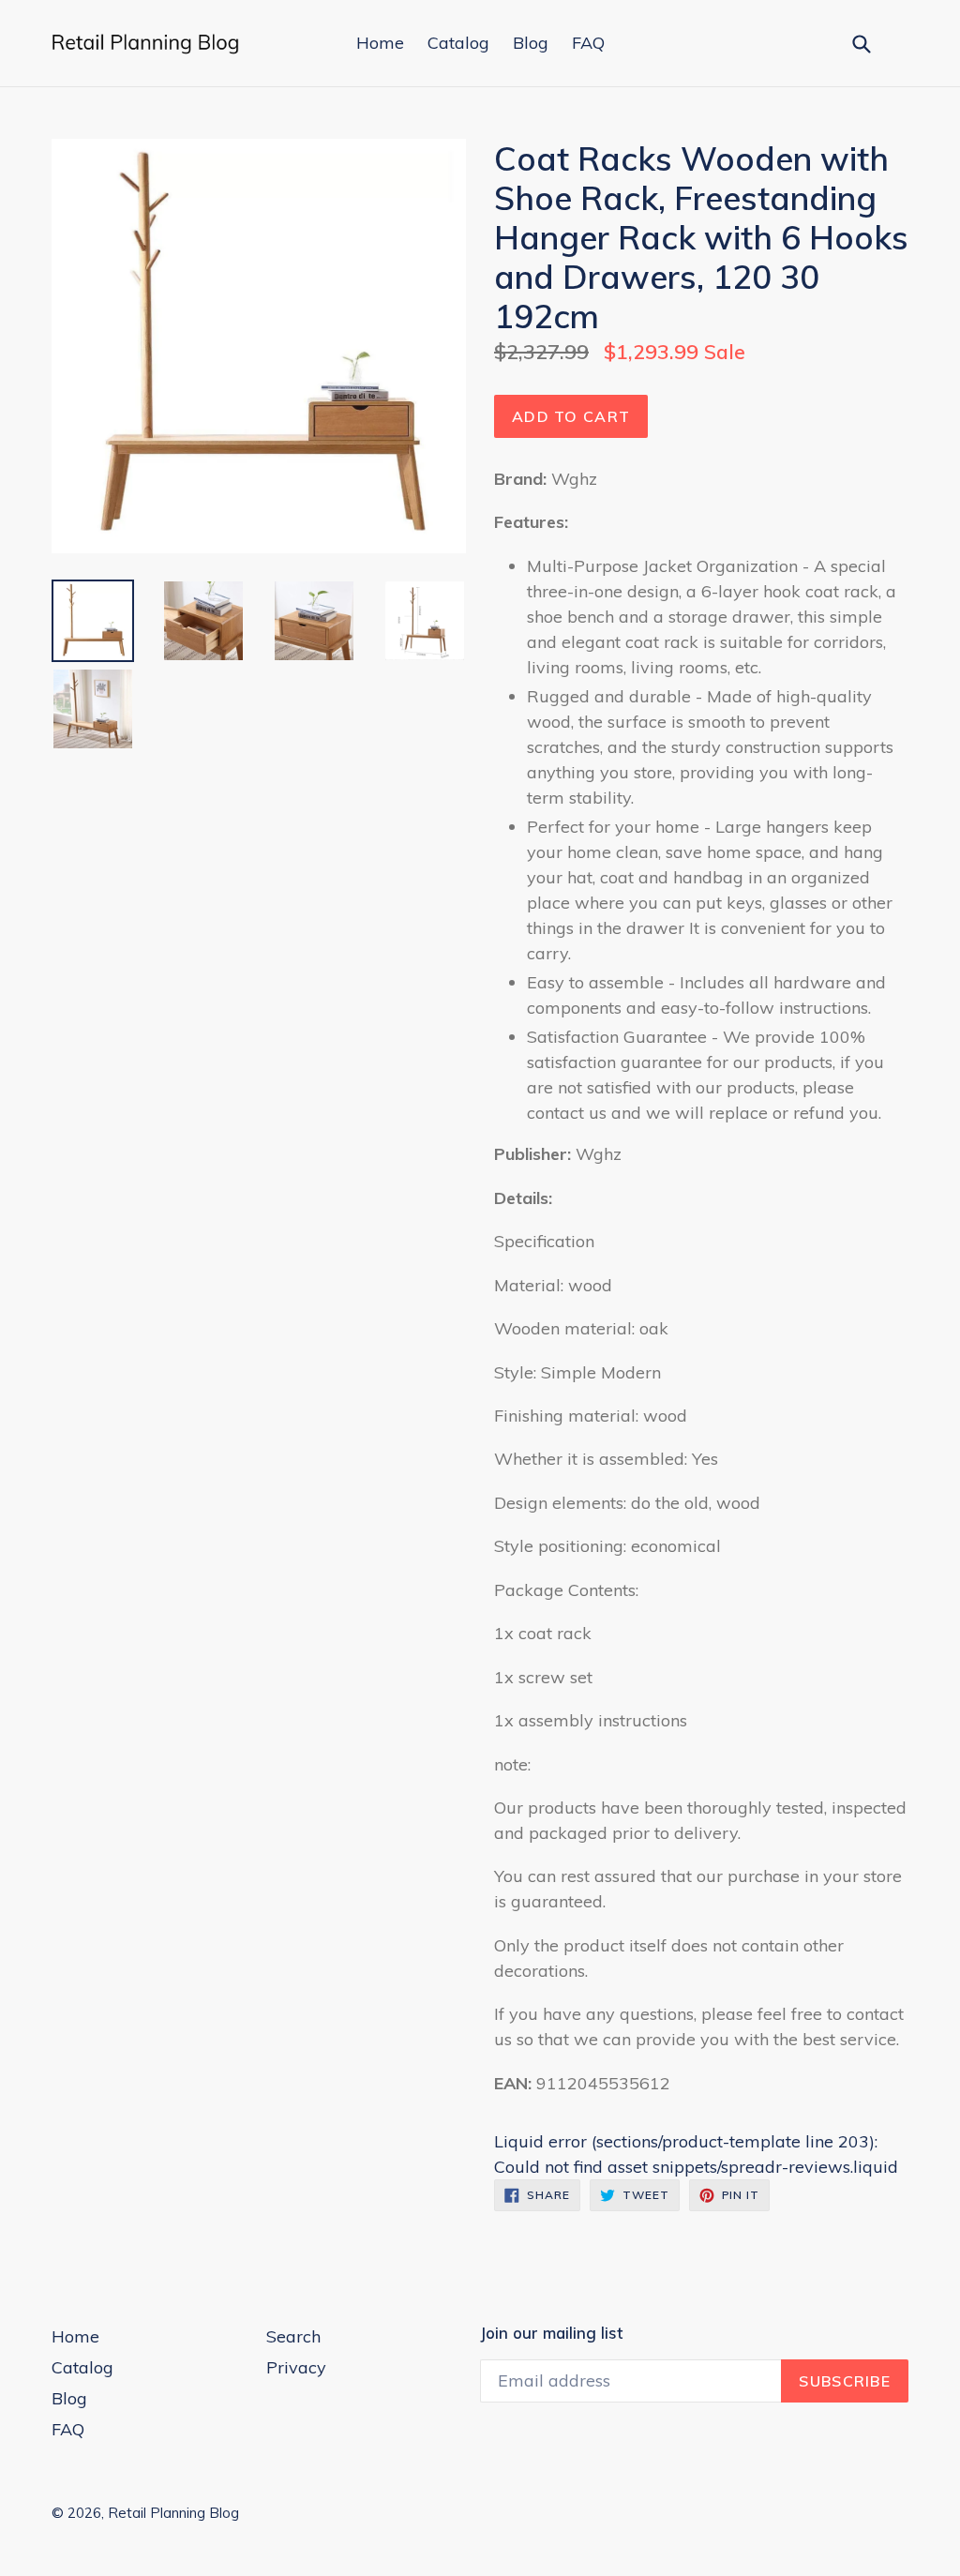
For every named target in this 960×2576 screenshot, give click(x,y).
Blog (531, 43)
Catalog (458, 43)
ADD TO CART (571, 416)
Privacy (296, 2367)
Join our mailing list (551, 2333)
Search (293, 2336)
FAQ (588, 43)
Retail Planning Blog (173, 2513)
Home (380, 43)
